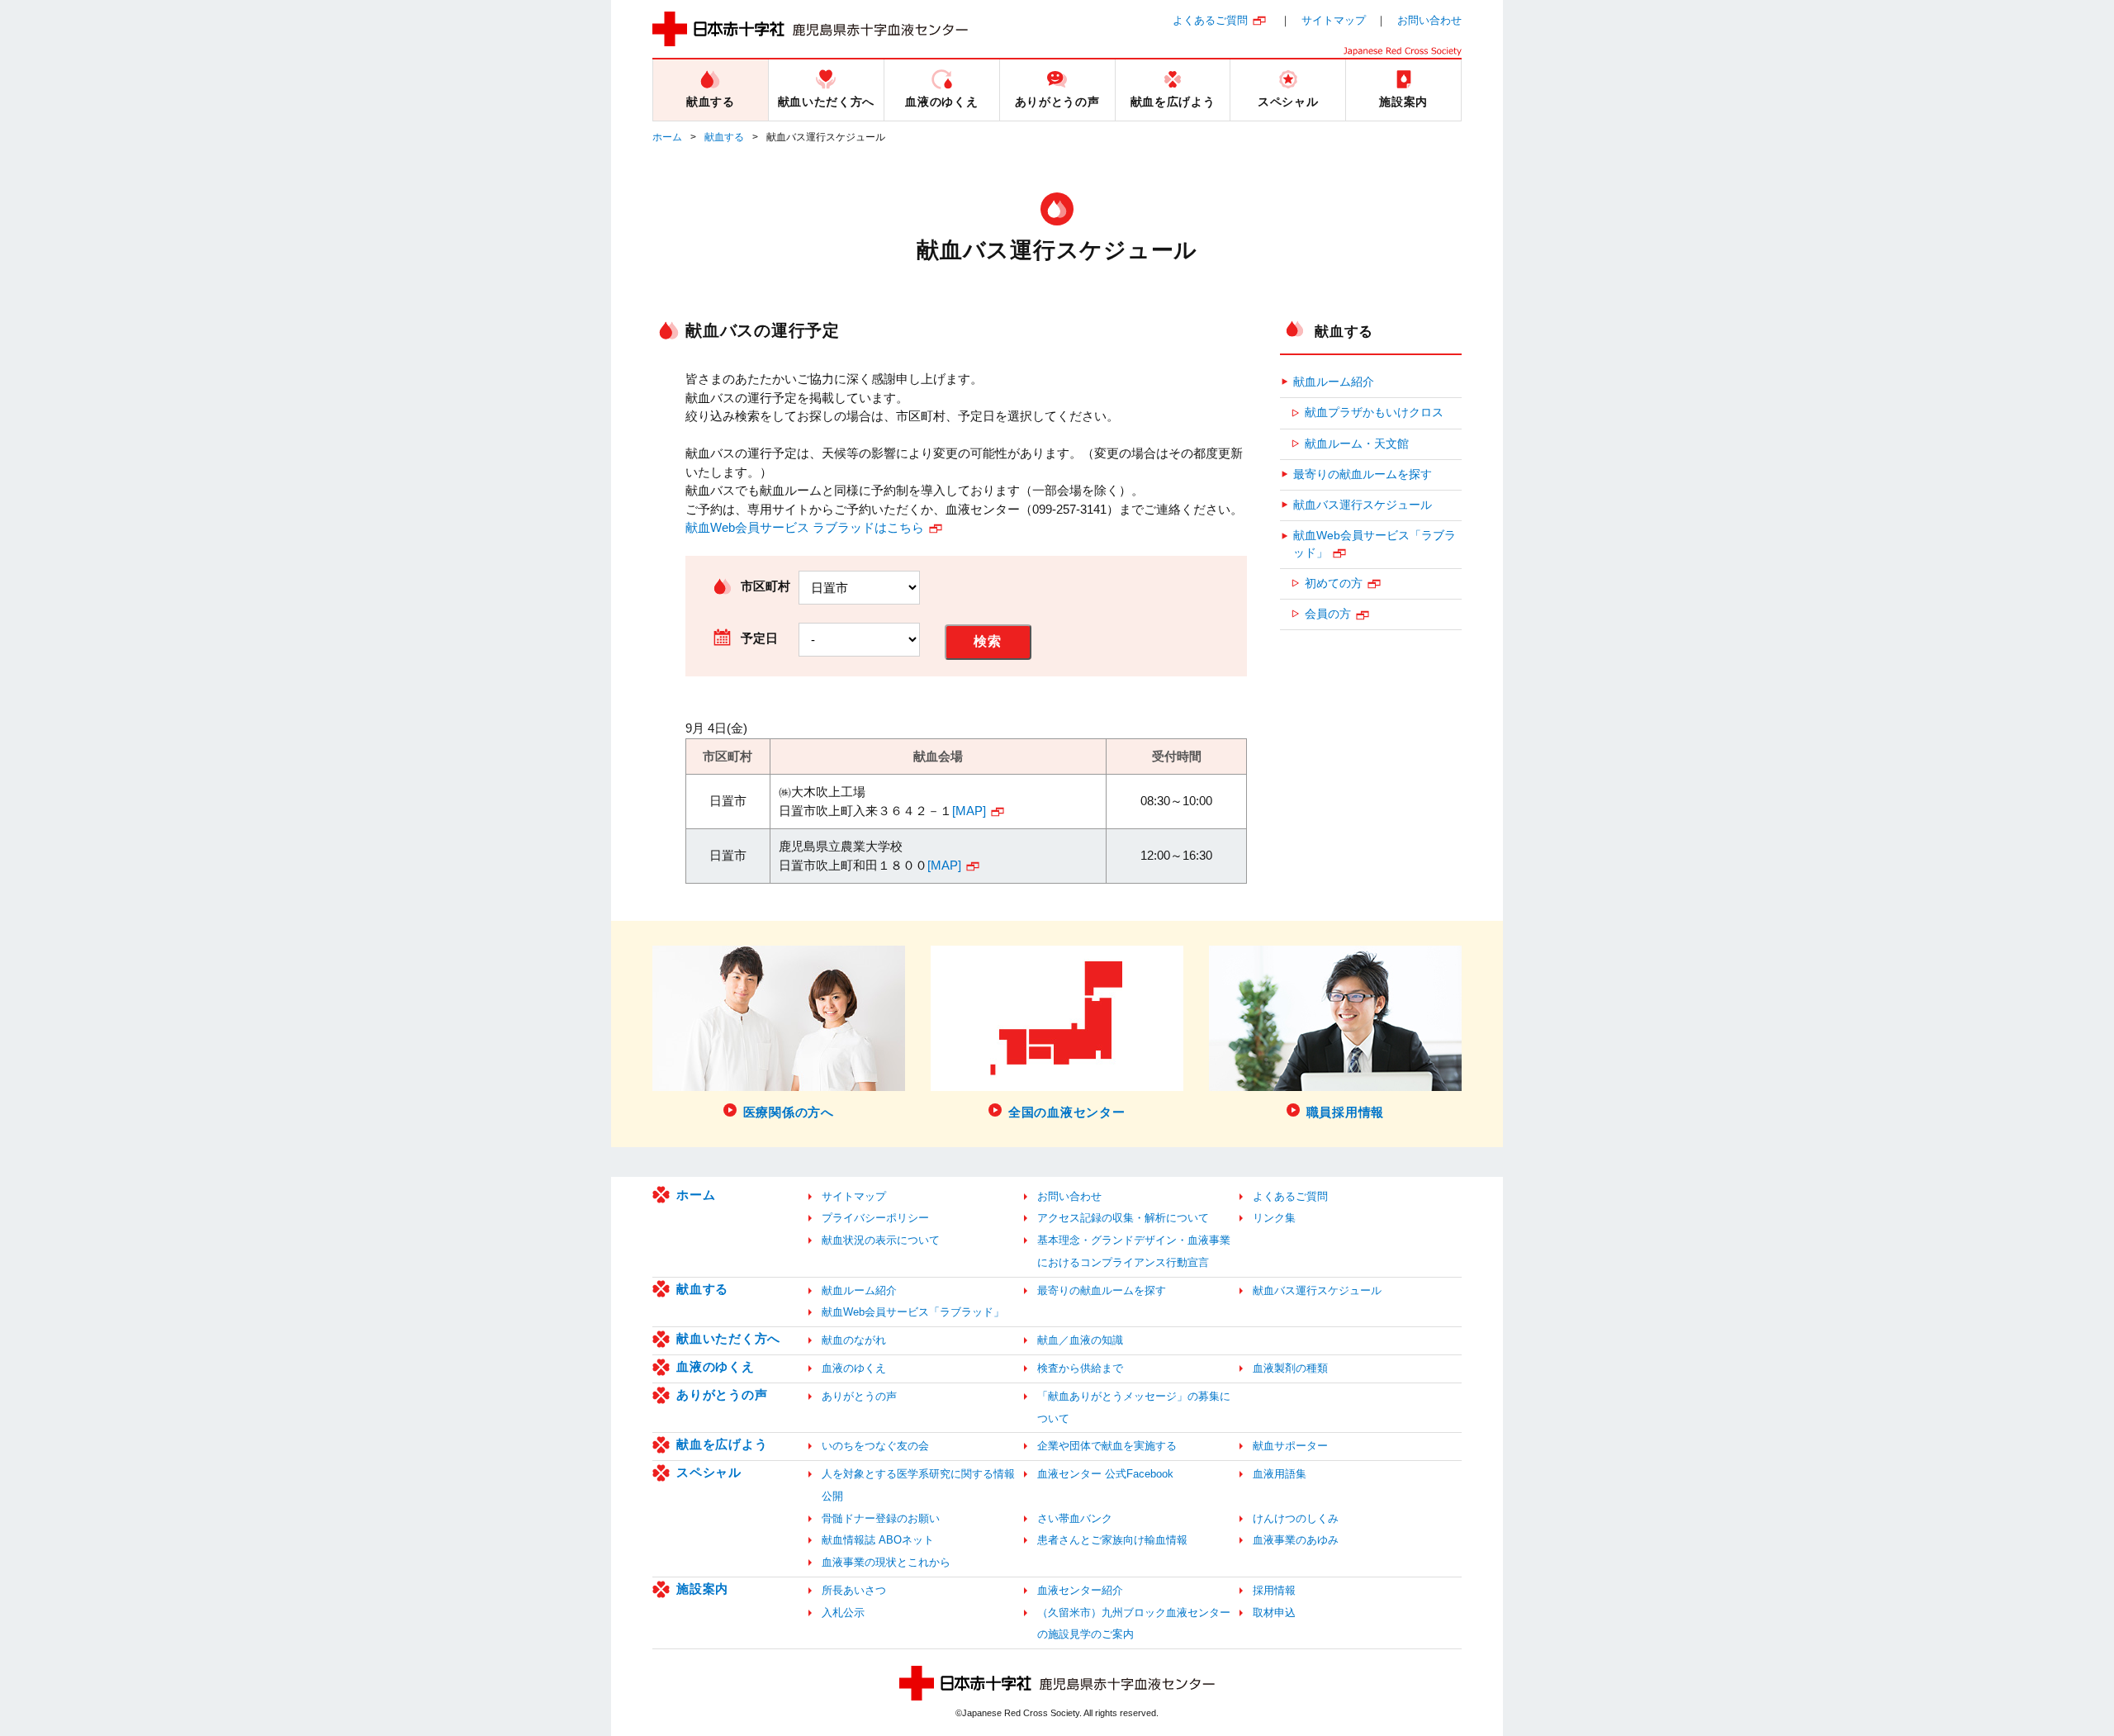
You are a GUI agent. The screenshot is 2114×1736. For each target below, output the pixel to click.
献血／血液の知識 (1080, 1340)
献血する (724, 137)
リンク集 (1274, 1218)
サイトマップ (1334, 20)
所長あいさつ (854, 1590)
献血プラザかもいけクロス (1374, 413)
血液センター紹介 (1080, 1590)
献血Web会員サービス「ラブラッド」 (1375, 544)
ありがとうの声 (722, 1394)
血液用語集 (1280, 1474)
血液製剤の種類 (1290, 1368)
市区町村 (765, 586)
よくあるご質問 (1210, 20)
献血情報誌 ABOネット (878, 1540)
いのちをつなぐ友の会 (875, 1446)
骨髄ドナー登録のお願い (881, 1518)
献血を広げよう (722, 1444)
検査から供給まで (1080, 1368)
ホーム (667, 137)
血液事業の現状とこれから (886, 1562)
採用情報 (1274, 1590)
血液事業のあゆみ (1296, 1540)
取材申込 (1274, 1613)
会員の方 (1328, 614)
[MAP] (969, 811)
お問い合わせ (1429, 20)
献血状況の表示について (881, 1240)
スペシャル (709, 1472)
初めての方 (1334, 583)
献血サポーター (1290, 1446)
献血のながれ (854, 1340)
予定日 (759, 638)
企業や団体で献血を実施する (1107, 1446)
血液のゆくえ (716, 1366)
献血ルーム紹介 (1334, 382)
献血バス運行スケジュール (1363, 505)
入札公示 (843, 1613)
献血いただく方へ (728, 1338)
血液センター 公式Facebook (1105, 1474)
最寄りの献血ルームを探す (1363, 474)
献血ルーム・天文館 (1357, 444)
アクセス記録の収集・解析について (1123, 1218)
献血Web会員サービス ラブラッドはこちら (805, 527)
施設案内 (702, 1589)
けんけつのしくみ (1296, 1518)
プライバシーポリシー (875, 1218)
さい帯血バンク (1075, 1518)
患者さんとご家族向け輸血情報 (1112, 1540)
